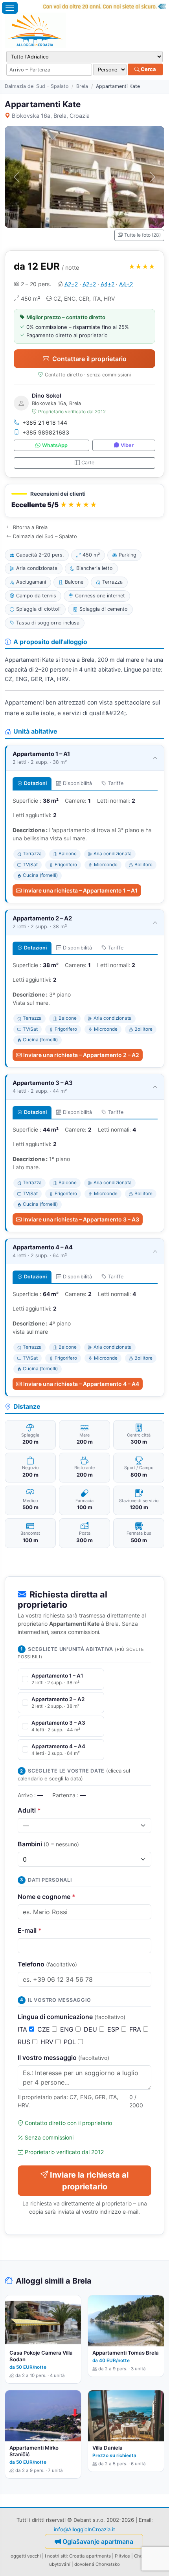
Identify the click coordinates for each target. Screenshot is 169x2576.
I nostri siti (56, 2556)
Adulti (29, 1810)
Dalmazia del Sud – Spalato (37, 86)
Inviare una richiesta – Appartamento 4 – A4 (81, 1384)
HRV (48, 2042)
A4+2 (107, 284)
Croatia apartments (90, 2556)
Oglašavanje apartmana (98, 2541)
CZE (45, 2029)
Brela (82, 86)
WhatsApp (55, 445)
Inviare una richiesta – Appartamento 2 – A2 (81, 1055)
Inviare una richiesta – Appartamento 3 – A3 (81, 1219)
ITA (23, 2029)
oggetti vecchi (26, 2556)
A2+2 (71, 284)
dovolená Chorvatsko (97, 2564)
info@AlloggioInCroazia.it (84, 2529)
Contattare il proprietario (89, 359)
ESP (114, 2029)
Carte (88, 463)
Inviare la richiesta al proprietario (89, 2181)
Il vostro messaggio (63, 2058)
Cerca (148, 69)
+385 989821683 (46, 432)
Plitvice (122, 2556)
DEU (91, 2029)
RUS (25, 2042)
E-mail (30, 1930)
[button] (84, 501)
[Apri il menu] (10, 8)
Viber (127, 445)
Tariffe (116, 783)
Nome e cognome (47, 1897)
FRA (136, 2029)
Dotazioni (35, 783)
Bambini (48, 1844)
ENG (68, 2029)
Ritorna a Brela (30, 527)
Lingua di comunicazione (72, 2017)
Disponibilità (77, 783)
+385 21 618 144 (45, 423)
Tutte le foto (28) (142, 235)
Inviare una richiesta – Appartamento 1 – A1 (80, 890)
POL (71, 2042)
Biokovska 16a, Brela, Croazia (51, 116)
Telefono (47, 1964)
